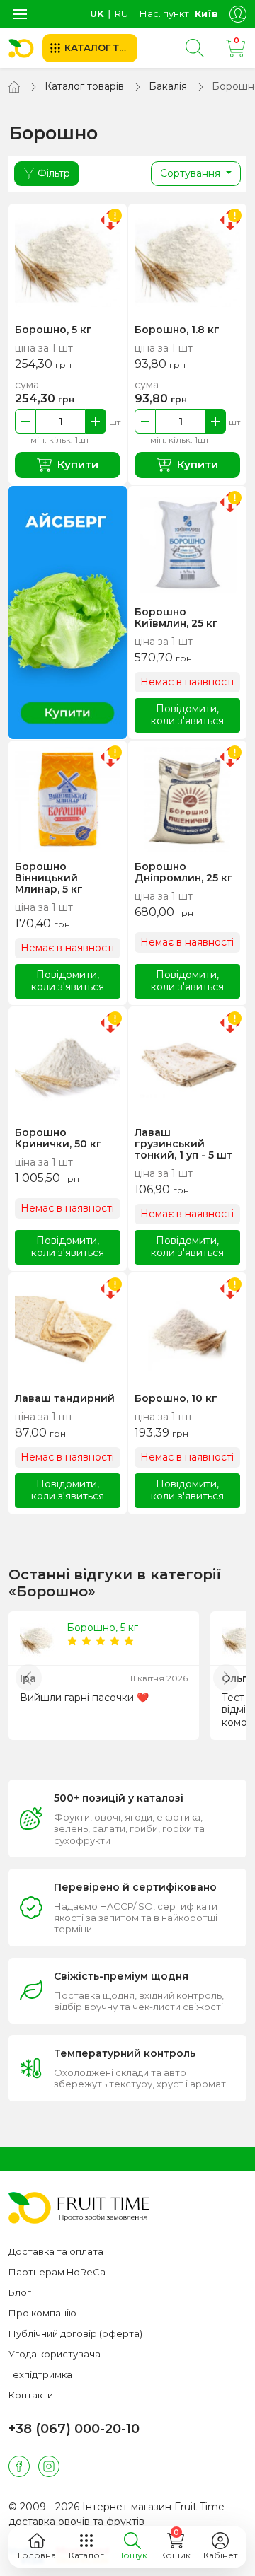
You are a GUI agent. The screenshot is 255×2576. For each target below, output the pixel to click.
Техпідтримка (40, 2374)
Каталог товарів (84, 86)
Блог (20, 2292)
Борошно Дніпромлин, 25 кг (184, 872)
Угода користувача (55, 2354)
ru (121, 13)
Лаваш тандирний (65, 1398)
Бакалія (168, 86)
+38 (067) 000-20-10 (74, 2429)
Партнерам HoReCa (57, 2272)
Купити (78, 464)
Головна (37, 2555)
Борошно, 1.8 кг (177, 330)
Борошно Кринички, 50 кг (58, 1138)
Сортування (192, 173)
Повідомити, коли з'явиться (187, 715)
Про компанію (42, 2313)
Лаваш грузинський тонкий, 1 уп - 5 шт (183, 1144)
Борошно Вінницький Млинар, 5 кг (49, 878)
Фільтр (54, 173)
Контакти (31, 2395)
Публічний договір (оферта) (75, 2333)
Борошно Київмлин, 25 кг (176, 617)
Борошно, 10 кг (176, 1398)
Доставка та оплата (56, 2251)
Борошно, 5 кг (53, 330)
